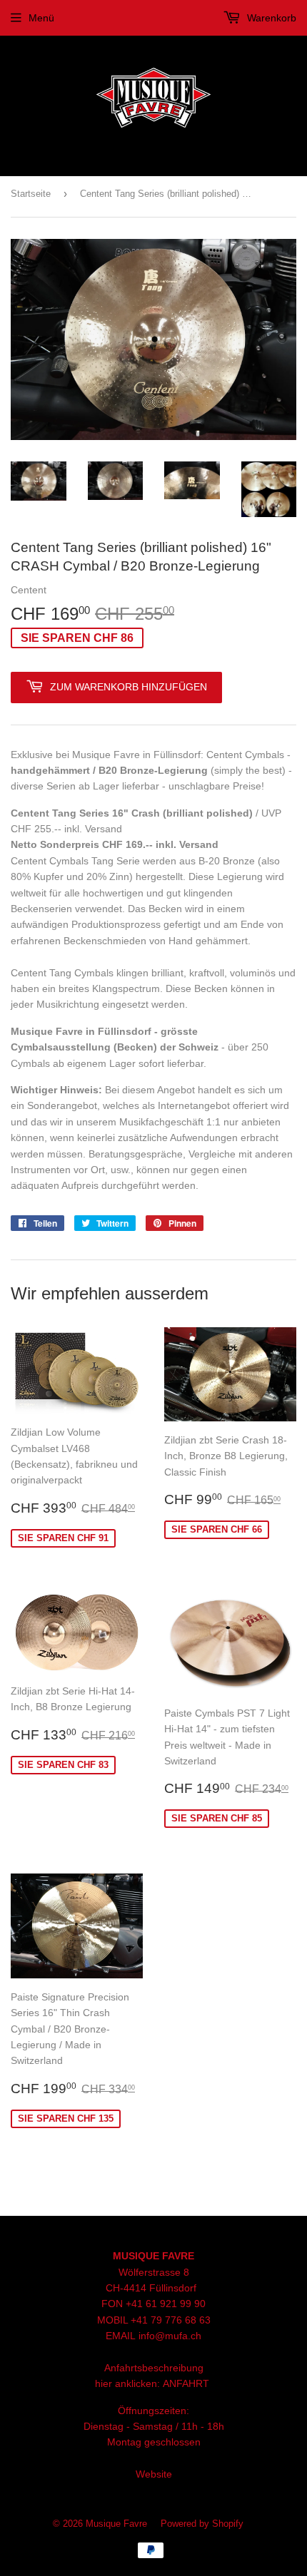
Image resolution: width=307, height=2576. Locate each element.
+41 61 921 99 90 (166, 2304)
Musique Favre (116, 2524)
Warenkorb (270, 18)
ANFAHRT (186, 2383)
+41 (141, 2320)
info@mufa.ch (170, 2336)
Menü (41, 18)
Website (154, 2474)
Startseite (31, 194)
